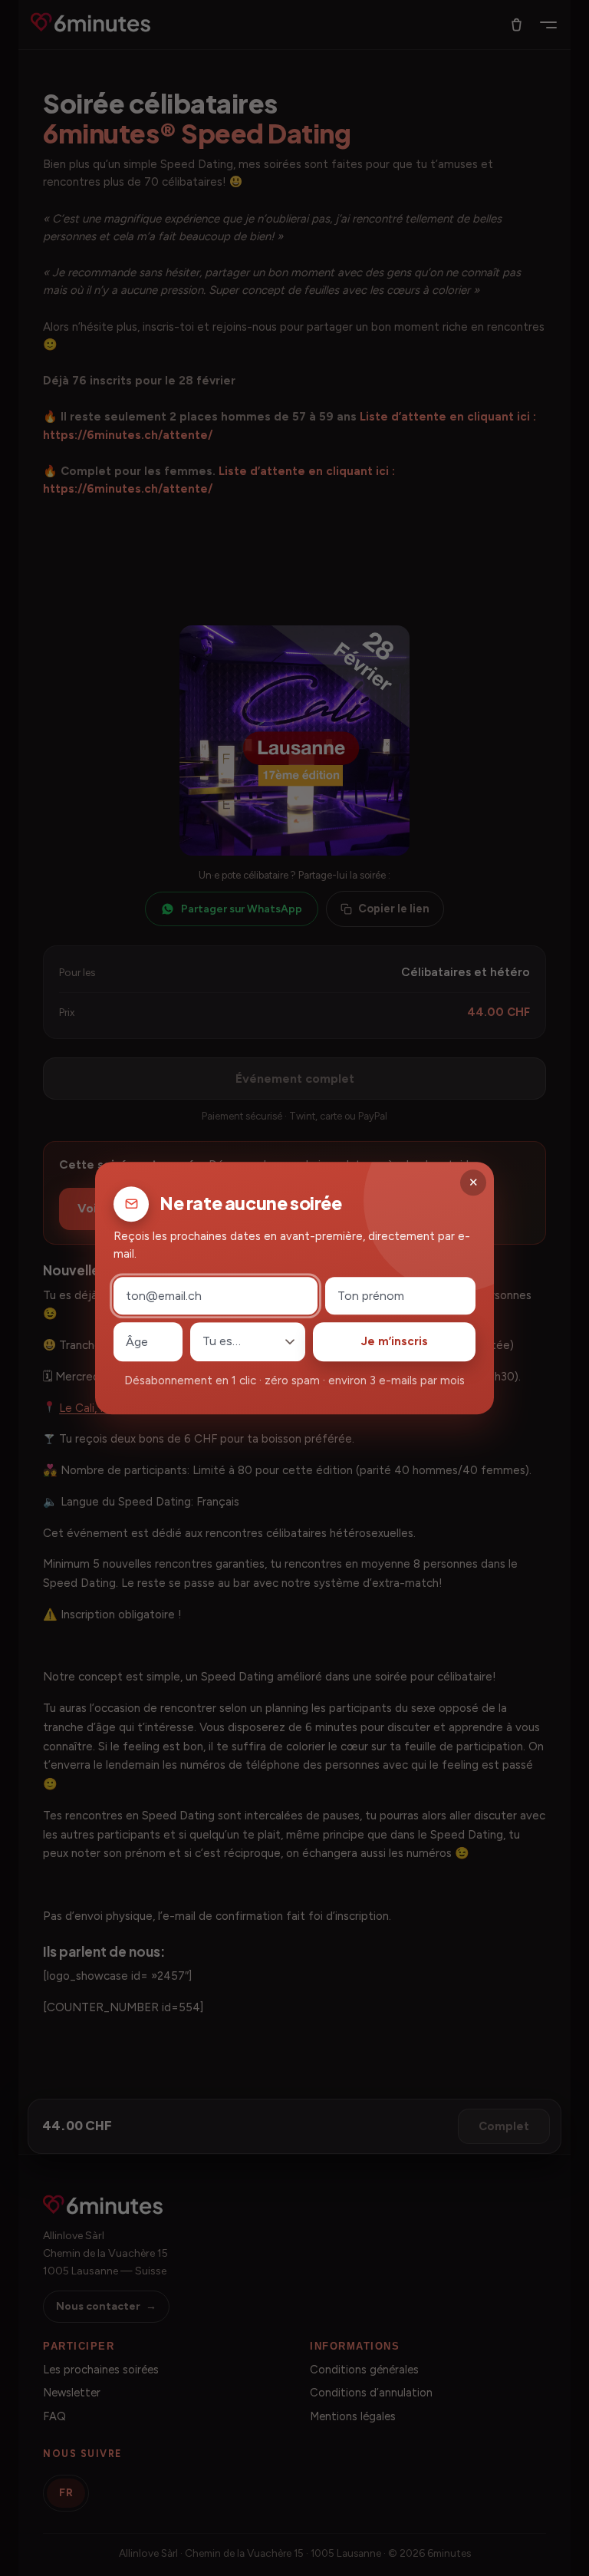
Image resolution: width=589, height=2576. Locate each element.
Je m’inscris (395, 1342)
